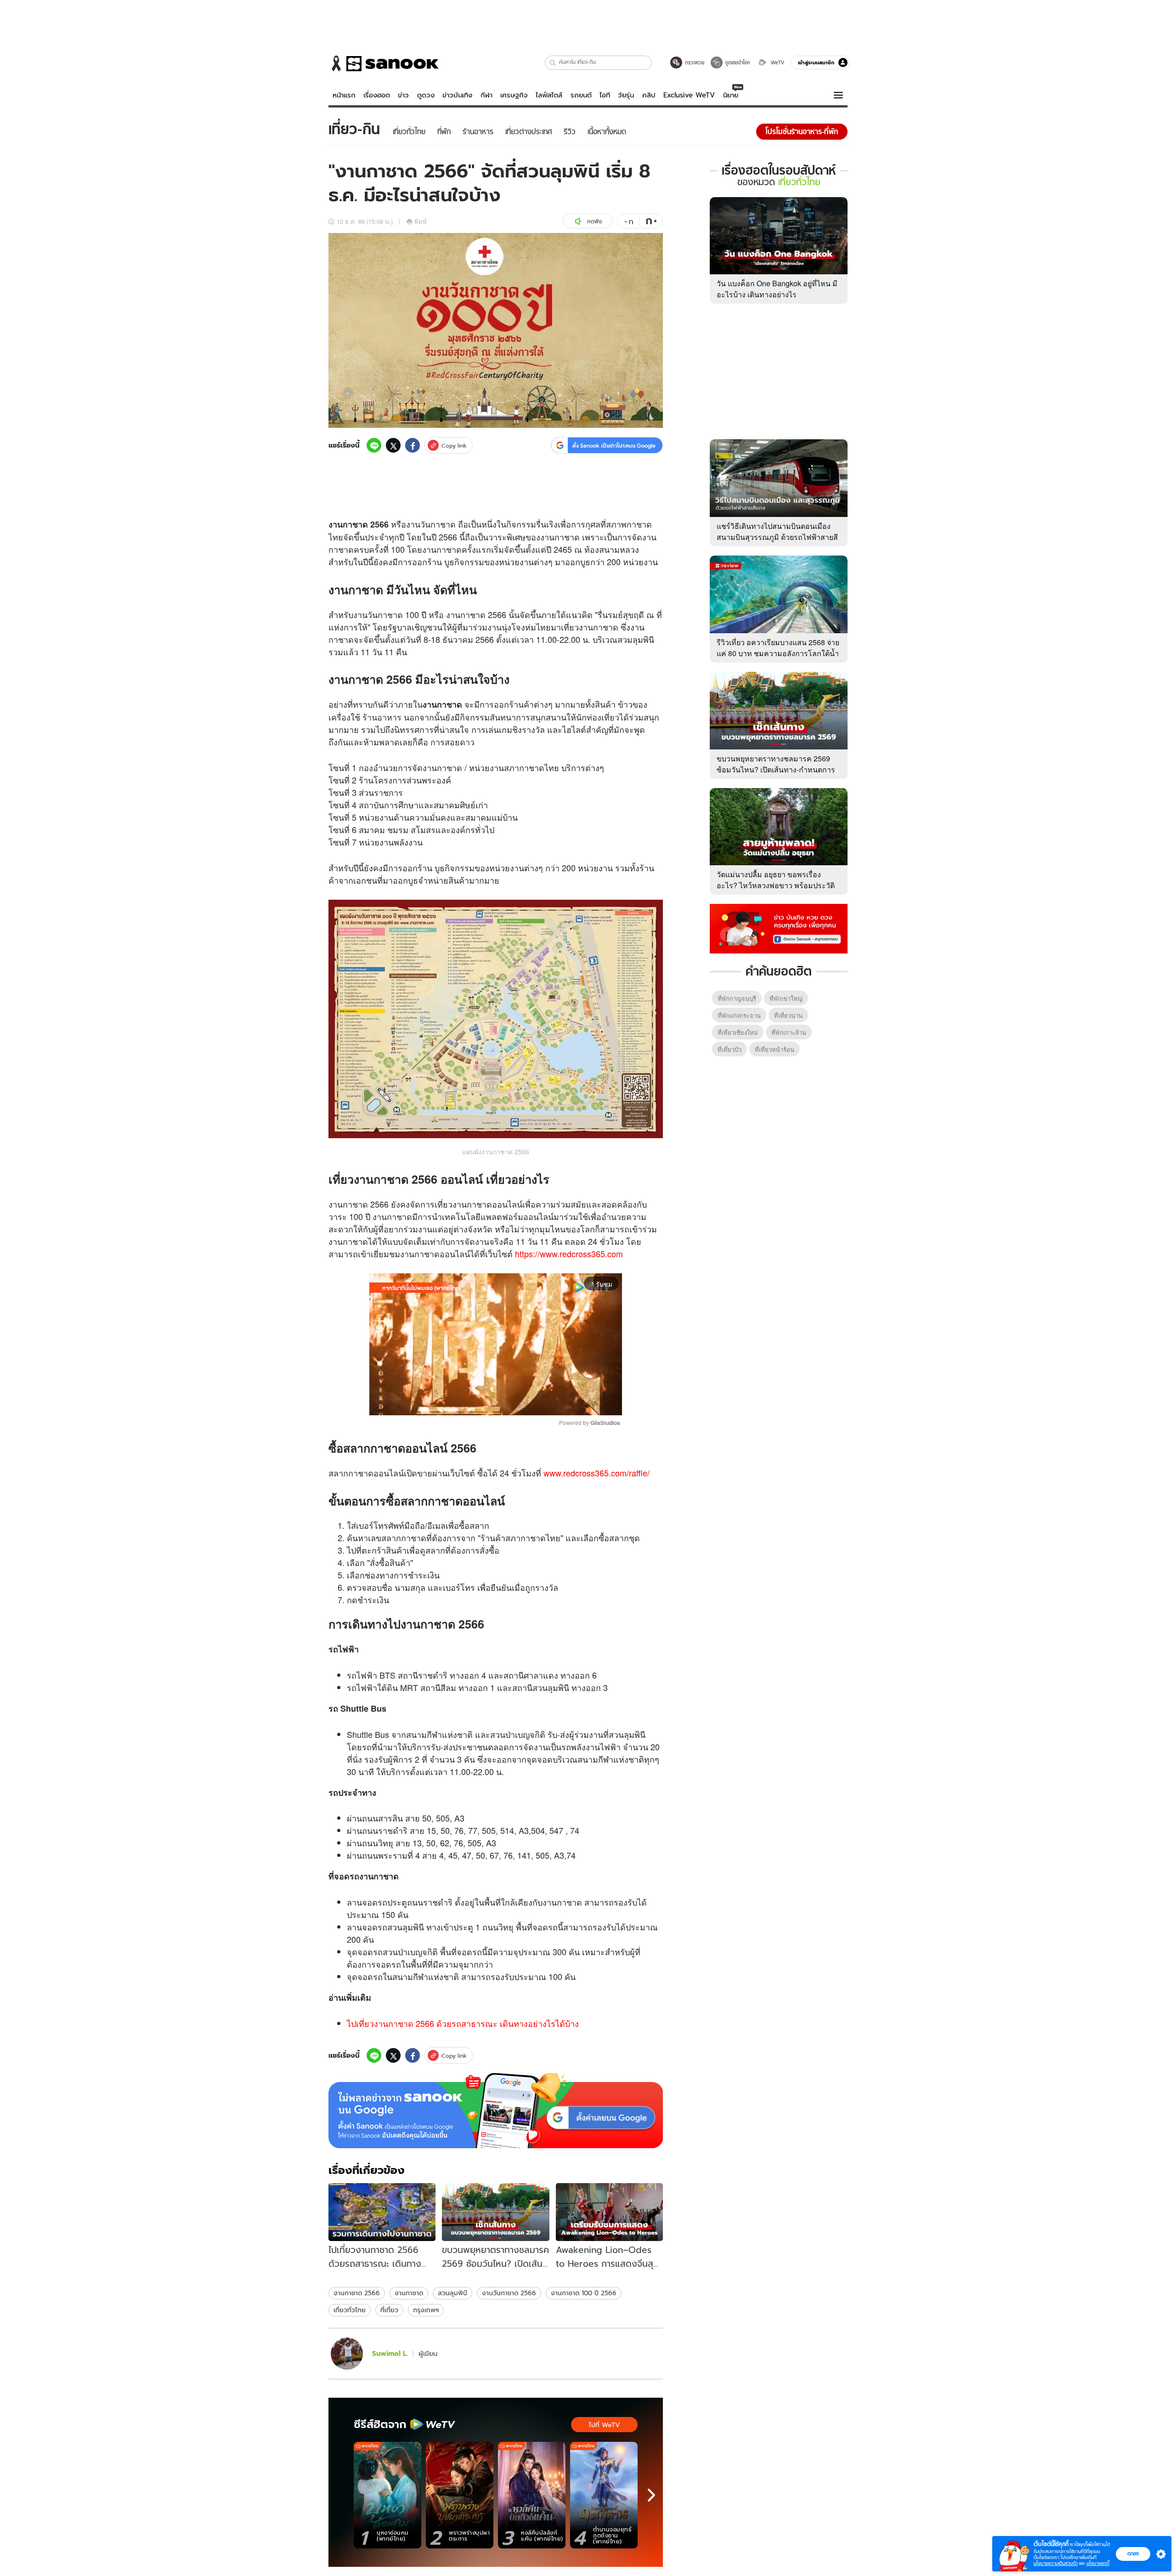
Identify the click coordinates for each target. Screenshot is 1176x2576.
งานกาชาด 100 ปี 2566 (584, 2293)
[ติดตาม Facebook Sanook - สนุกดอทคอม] (779, 928)
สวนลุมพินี (452, 2293)
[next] (651, 2495)
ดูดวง (426, 95)
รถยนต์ (581, 95)
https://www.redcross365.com (569, 1254)
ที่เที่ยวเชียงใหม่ (738, 1032)
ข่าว (403, 95)
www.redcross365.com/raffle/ (596, 1473)
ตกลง (1133, 2553)
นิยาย (731, 95)
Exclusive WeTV (689, 95)
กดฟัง (594, 221)
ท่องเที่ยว (603, 717)
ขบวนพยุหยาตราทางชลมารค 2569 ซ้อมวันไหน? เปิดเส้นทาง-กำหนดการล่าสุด (776, 769)
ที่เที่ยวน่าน (788, 1015)
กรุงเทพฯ (426, 2310)
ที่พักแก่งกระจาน (739, 1015)
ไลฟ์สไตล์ (549, 95)
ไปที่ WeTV (604, 2425)
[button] (553, 63)
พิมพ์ (421, 221)
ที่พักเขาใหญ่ (786, 998)
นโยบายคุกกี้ (1098, 2563)
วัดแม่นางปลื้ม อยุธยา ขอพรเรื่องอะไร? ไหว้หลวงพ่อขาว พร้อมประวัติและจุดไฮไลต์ (776, 885)
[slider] (457, 1404)
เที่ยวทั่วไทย (350, 2310)
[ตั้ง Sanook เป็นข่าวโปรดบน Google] (496, 2111)
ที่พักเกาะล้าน (789, 1032)
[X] (393, 445)
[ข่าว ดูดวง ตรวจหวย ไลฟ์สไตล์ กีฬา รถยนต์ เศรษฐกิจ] (384, 63)
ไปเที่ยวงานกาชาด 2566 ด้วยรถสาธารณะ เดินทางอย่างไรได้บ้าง (463, 2023)
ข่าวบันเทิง (457, 95)
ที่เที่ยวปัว (729, 1049)
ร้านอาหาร (382, 717)
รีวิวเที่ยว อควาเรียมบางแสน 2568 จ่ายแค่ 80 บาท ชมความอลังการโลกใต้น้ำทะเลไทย (778, 653)
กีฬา (486, 95)
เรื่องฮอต (377, 95)
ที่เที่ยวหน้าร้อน (775, 1049)
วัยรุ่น (626, 95)
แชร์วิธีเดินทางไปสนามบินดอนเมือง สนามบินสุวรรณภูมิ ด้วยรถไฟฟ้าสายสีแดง (777, 537)
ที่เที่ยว (389, 2310)
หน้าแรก (344, 95)
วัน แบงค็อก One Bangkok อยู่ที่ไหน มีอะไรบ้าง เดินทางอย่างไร (777, 289)
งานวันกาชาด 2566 (509, 2293)
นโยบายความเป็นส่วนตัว (1056, 2563)
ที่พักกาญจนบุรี (737, 998)
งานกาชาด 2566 (357, 2293)
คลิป (649, 95)
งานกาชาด (409, 2293)
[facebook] (413, 445)
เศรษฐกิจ (514, 95)
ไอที (605, 95)
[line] (374, 445)
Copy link (454, 445)
